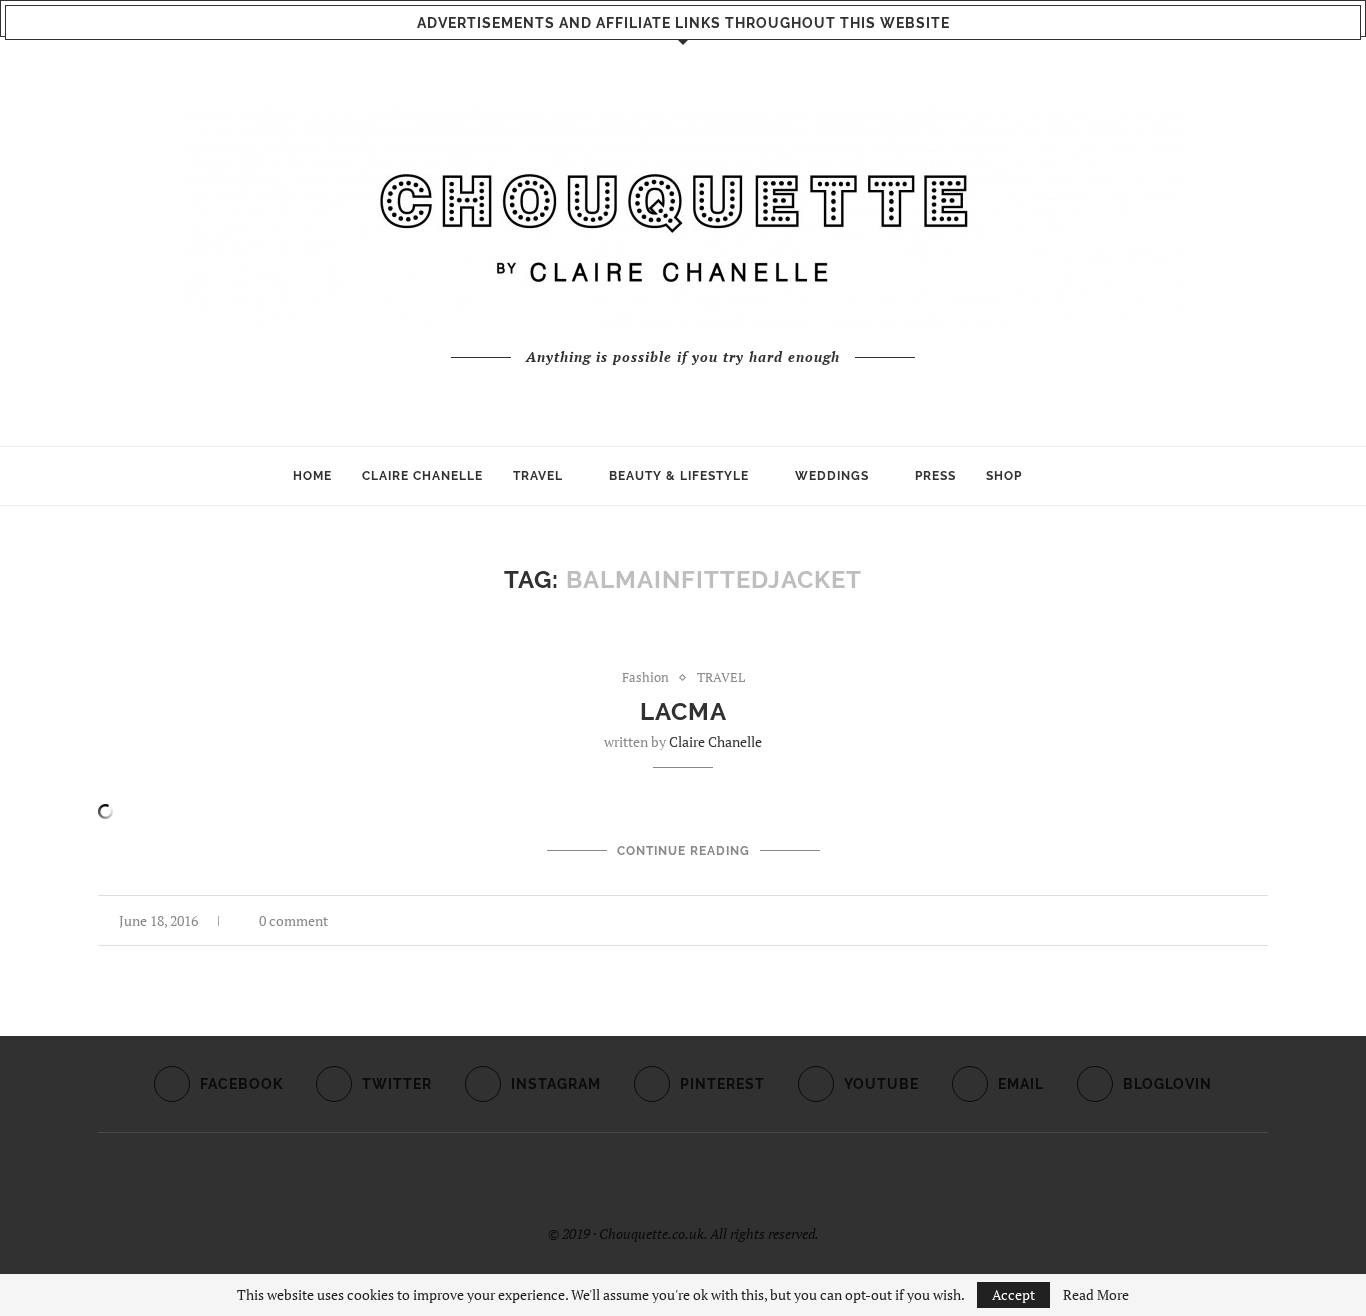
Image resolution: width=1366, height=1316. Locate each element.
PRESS (935, 476)
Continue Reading (683, 851)
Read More (1096, 1295)
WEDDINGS (832, 476)
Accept (1013, 1294)
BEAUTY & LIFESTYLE (679, 476)
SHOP (1004, 476)
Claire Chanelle (715, 741)
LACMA (683, 711)
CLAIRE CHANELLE (422, 476)
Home (312, 476)
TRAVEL (538, 476)
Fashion (645, 678)
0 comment (293, 920)
